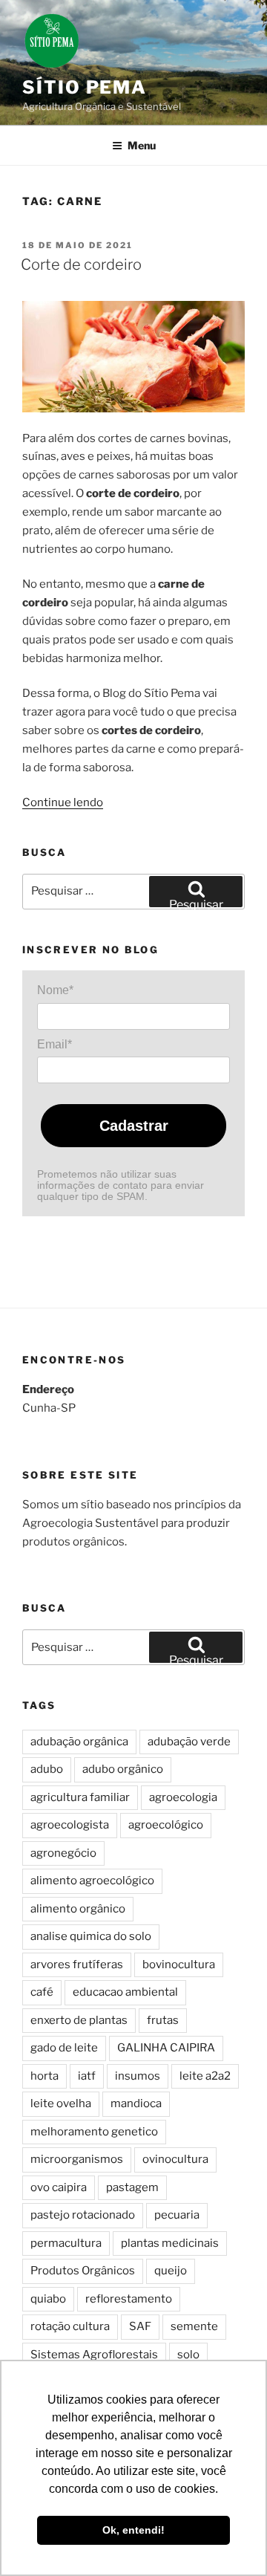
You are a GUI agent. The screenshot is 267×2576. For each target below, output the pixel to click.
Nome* (55, 990)
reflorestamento (129, 2299)
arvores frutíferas (77, 1965)
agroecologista (70, 1825)
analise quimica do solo (91, 1936)
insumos (138, 2076)
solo (188, 2355)
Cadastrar (134, 1126)
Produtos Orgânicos (83, 2271)
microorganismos (77, 2159)
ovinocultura (175, 2159)
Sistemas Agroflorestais (94, 2355)
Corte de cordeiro (81, 265)
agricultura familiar (80, 1797)
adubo (47, 1769)
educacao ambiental (125, 1992)
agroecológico (166, 1825)
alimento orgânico (78, 1909)
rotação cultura (70, 2326)
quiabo (48, 2299)
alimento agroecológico (92, 1881)
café (42, 1992)
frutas (163, 2020)
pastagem (132, 2187)
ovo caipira (59, 2187)
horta (44, 2076)
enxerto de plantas (79, 2020)
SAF (140, 2326)
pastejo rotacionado (83, 2215)
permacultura (66, 2243)
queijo (171, 2271)
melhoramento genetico (94, 2132)
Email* (55, 1044)
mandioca (136, 2103)
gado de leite (64, 2048)
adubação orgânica (79, 1742)
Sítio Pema (85, 87)
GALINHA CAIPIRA (166, 2048)
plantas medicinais (170, 2243)
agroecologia (183, 1797)
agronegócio (63, 1853)
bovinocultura (179, 1965)
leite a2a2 (205, 2076)
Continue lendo (63, 802)
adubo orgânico (123, 1769)
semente (194, 2326)
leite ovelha (61, 2103)
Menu (142, 145)
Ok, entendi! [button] (133, 2530)
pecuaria (177, 2215)
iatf (87, 2076)
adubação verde (189, 1742)
